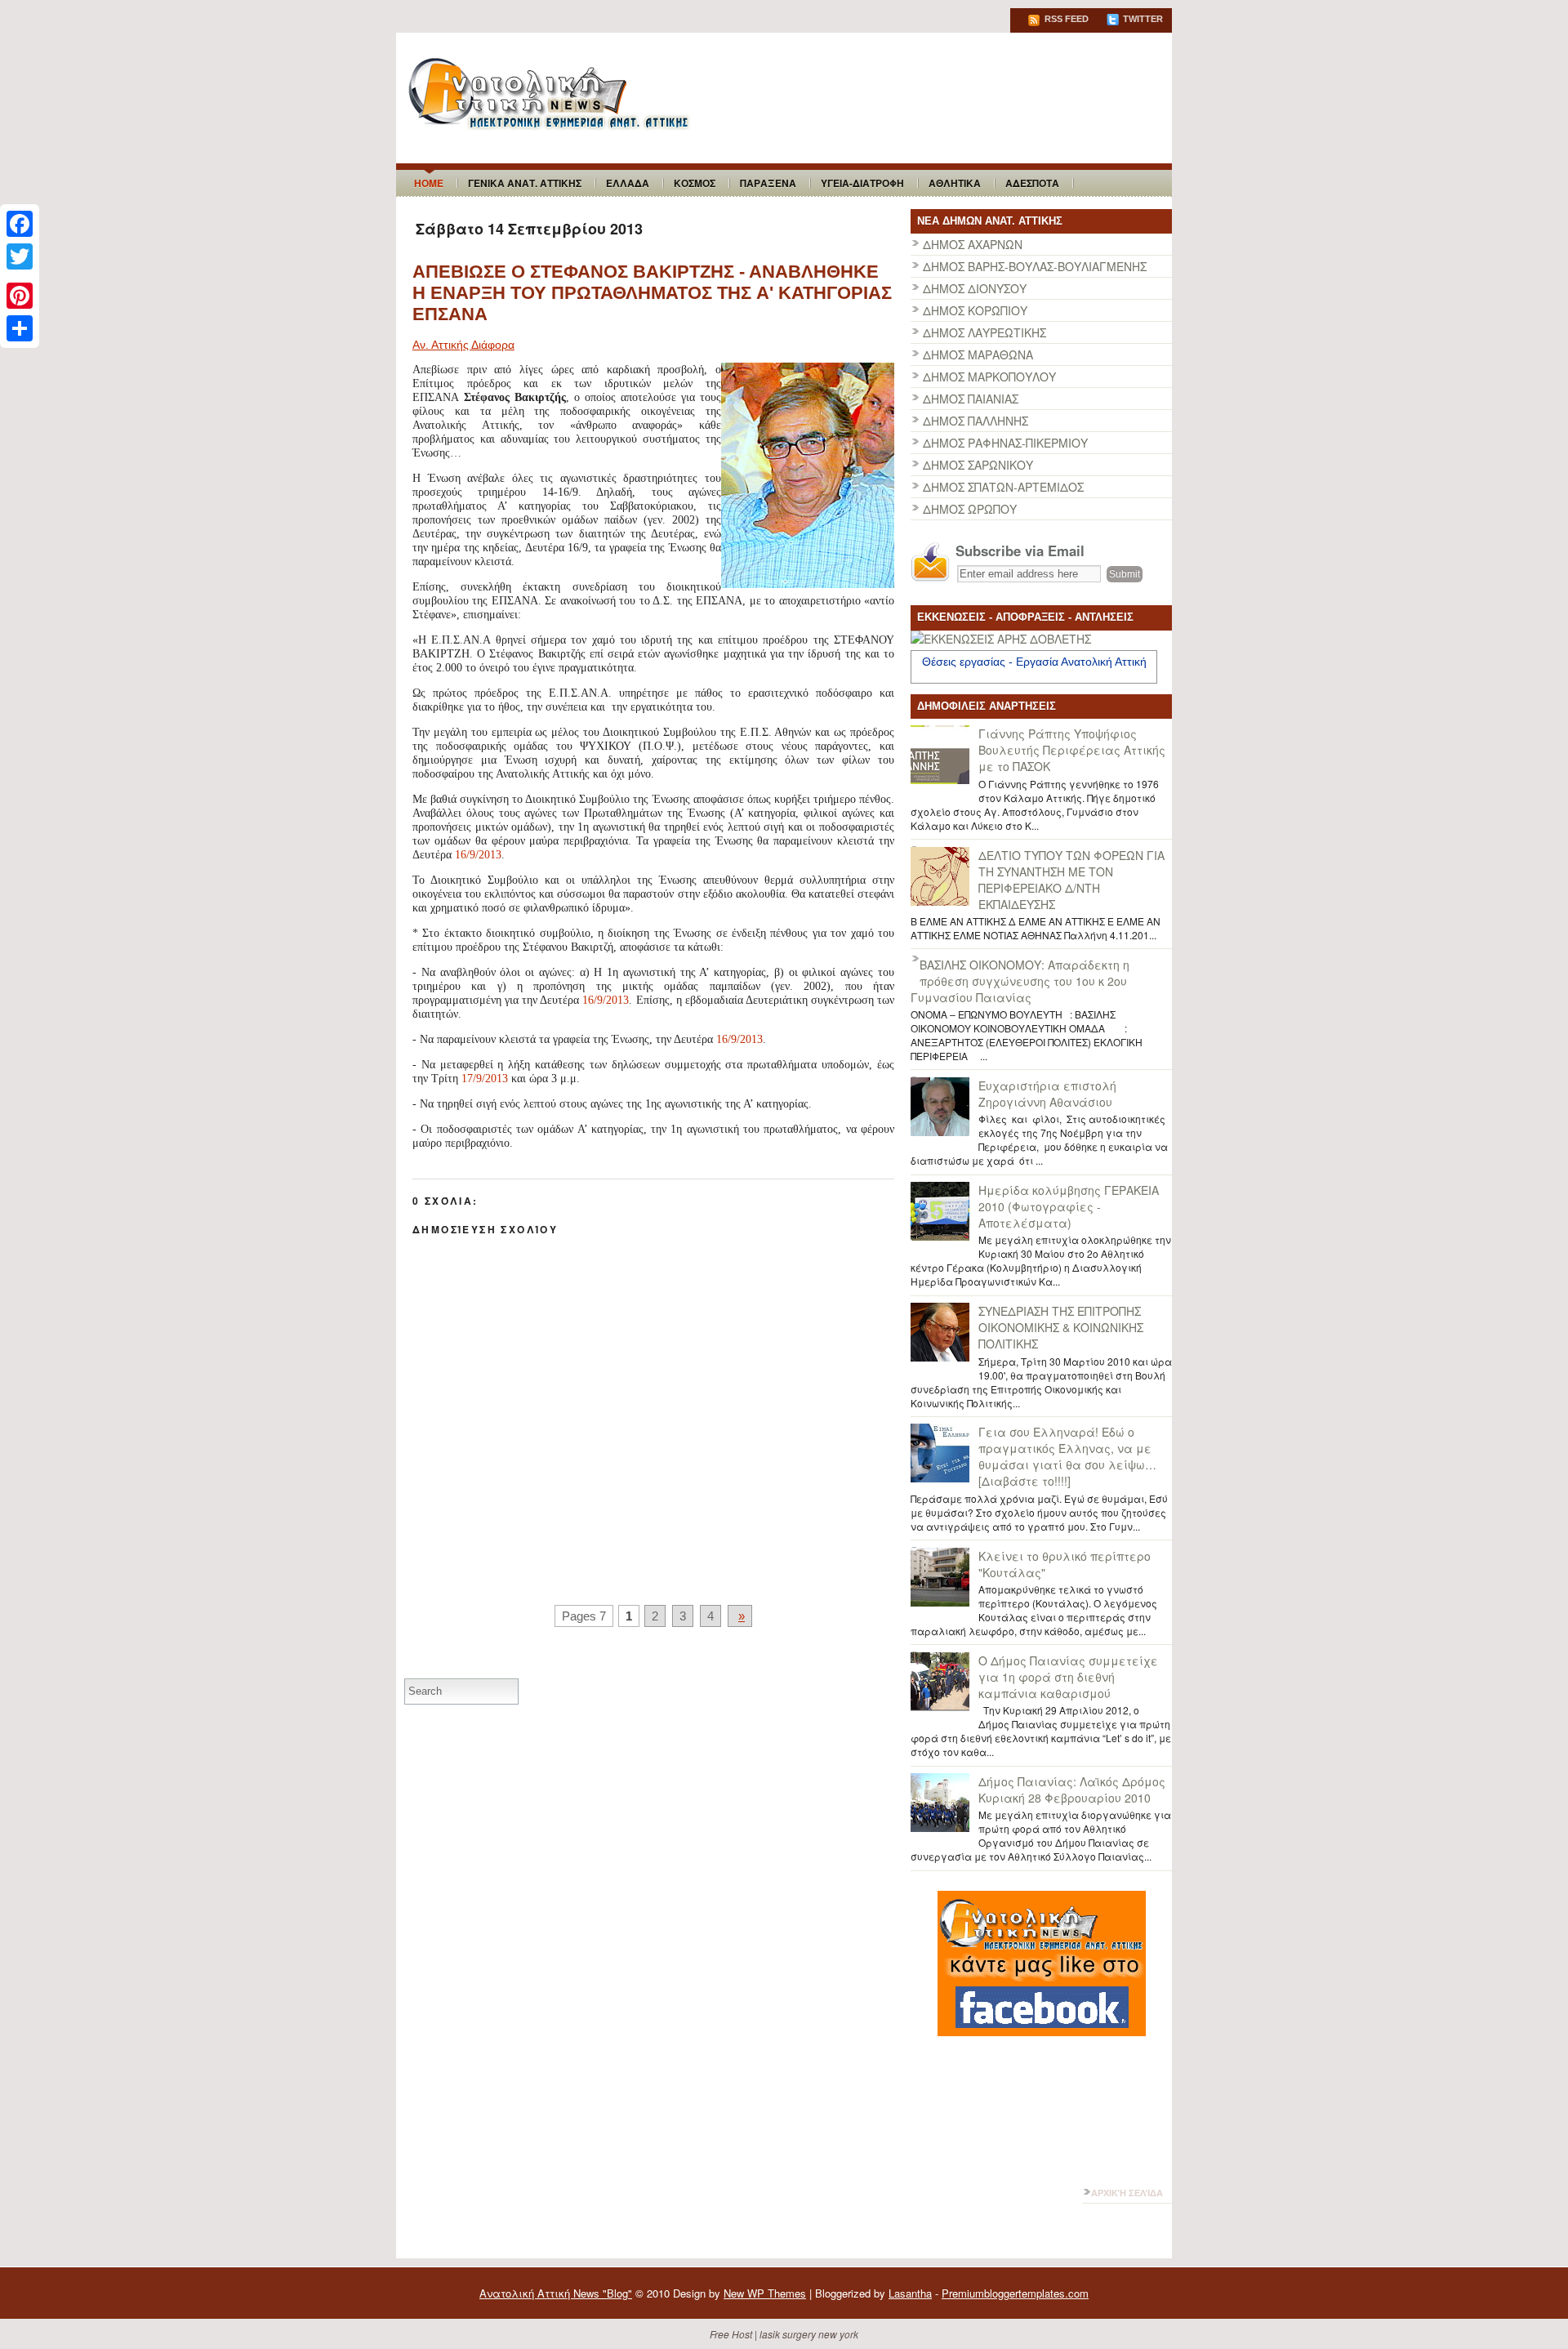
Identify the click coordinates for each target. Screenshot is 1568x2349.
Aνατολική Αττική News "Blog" (556, 2293)
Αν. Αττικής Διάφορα (463, 345)
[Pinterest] (20, 296)
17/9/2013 (485, 1079)
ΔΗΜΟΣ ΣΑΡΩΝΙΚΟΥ (978, 465)
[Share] (20, 328)
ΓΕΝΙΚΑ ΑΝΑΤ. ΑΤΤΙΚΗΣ (525, 183)
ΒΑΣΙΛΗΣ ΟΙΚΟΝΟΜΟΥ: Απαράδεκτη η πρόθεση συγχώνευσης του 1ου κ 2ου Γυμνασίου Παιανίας (1020, 981)
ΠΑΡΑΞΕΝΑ (768, 183)
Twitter (1142, 19)
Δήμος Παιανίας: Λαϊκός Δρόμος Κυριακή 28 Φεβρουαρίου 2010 (1072, 1790)
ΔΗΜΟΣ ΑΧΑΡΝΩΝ (973, 244)
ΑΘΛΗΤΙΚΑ (955, 183)
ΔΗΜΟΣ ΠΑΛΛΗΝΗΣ (976, 421)
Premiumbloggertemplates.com (1015, 2293)
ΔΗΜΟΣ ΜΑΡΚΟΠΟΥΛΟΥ (989, 377)
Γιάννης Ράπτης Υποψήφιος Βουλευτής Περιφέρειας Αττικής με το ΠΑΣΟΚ (1072, 750)
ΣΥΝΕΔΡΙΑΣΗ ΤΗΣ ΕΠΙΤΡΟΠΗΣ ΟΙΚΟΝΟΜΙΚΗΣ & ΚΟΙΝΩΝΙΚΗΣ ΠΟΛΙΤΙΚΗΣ (1061, 1327)
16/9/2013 (478, 855)
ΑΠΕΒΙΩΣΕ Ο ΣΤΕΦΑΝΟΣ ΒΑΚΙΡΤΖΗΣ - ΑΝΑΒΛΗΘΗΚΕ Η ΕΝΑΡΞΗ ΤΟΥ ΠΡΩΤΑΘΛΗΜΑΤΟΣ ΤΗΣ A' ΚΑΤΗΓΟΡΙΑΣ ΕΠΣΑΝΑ (652, 293)
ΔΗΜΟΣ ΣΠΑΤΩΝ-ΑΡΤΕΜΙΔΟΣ (1003, 487)
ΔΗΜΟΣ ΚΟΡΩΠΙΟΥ (975, 310)
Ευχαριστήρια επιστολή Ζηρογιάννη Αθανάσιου (1047, 1094)
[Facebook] (20, 224)
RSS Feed (1065, 19)
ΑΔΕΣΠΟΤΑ (1032, 183)
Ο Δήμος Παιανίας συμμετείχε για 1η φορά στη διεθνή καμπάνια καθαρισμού (1068, 1677)
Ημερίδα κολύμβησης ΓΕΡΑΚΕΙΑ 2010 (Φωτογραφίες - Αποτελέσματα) (1069, 1206)
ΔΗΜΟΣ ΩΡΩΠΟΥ (970, 509)
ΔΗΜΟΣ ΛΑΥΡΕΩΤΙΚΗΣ (984, 332)
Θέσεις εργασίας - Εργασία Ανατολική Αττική (1034, 662)
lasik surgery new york (809, 2334)
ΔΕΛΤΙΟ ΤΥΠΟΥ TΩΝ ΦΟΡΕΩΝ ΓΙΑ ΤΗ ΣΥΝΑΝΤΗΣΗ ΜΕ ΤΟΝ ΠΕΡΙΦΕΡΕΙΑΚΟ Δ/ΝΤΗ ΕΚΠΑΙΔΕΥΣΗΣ (1071, 880)
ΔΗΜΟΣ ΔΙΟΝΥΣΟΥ (975, 288)
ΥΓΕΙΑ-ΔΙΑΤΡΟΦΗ (862, 183)
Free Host (731, 2334)
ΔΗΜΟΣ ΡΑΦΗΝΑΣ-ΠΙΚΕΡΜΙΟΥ (1005, 443)
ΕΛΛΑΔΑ (628, 183)
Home (429, 183)
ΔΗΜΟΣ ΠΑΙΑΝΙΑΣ (971, 399)
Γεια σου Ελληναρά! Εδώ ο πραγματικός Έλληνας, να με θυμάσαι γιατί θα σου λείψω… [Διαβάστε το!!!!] (1067, 1456)
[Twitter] (20, 256)
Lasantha (910, 2293)
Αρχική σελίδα (1127, 2193)
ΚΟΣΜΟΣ (695, 183)
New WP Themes (765, 2293)
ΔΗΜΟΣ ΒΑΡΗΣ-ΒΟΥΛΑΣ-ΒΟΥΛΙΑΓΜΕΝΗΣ (1035, 266)
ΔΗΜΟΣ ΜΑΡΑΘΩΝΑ (978, 354)
